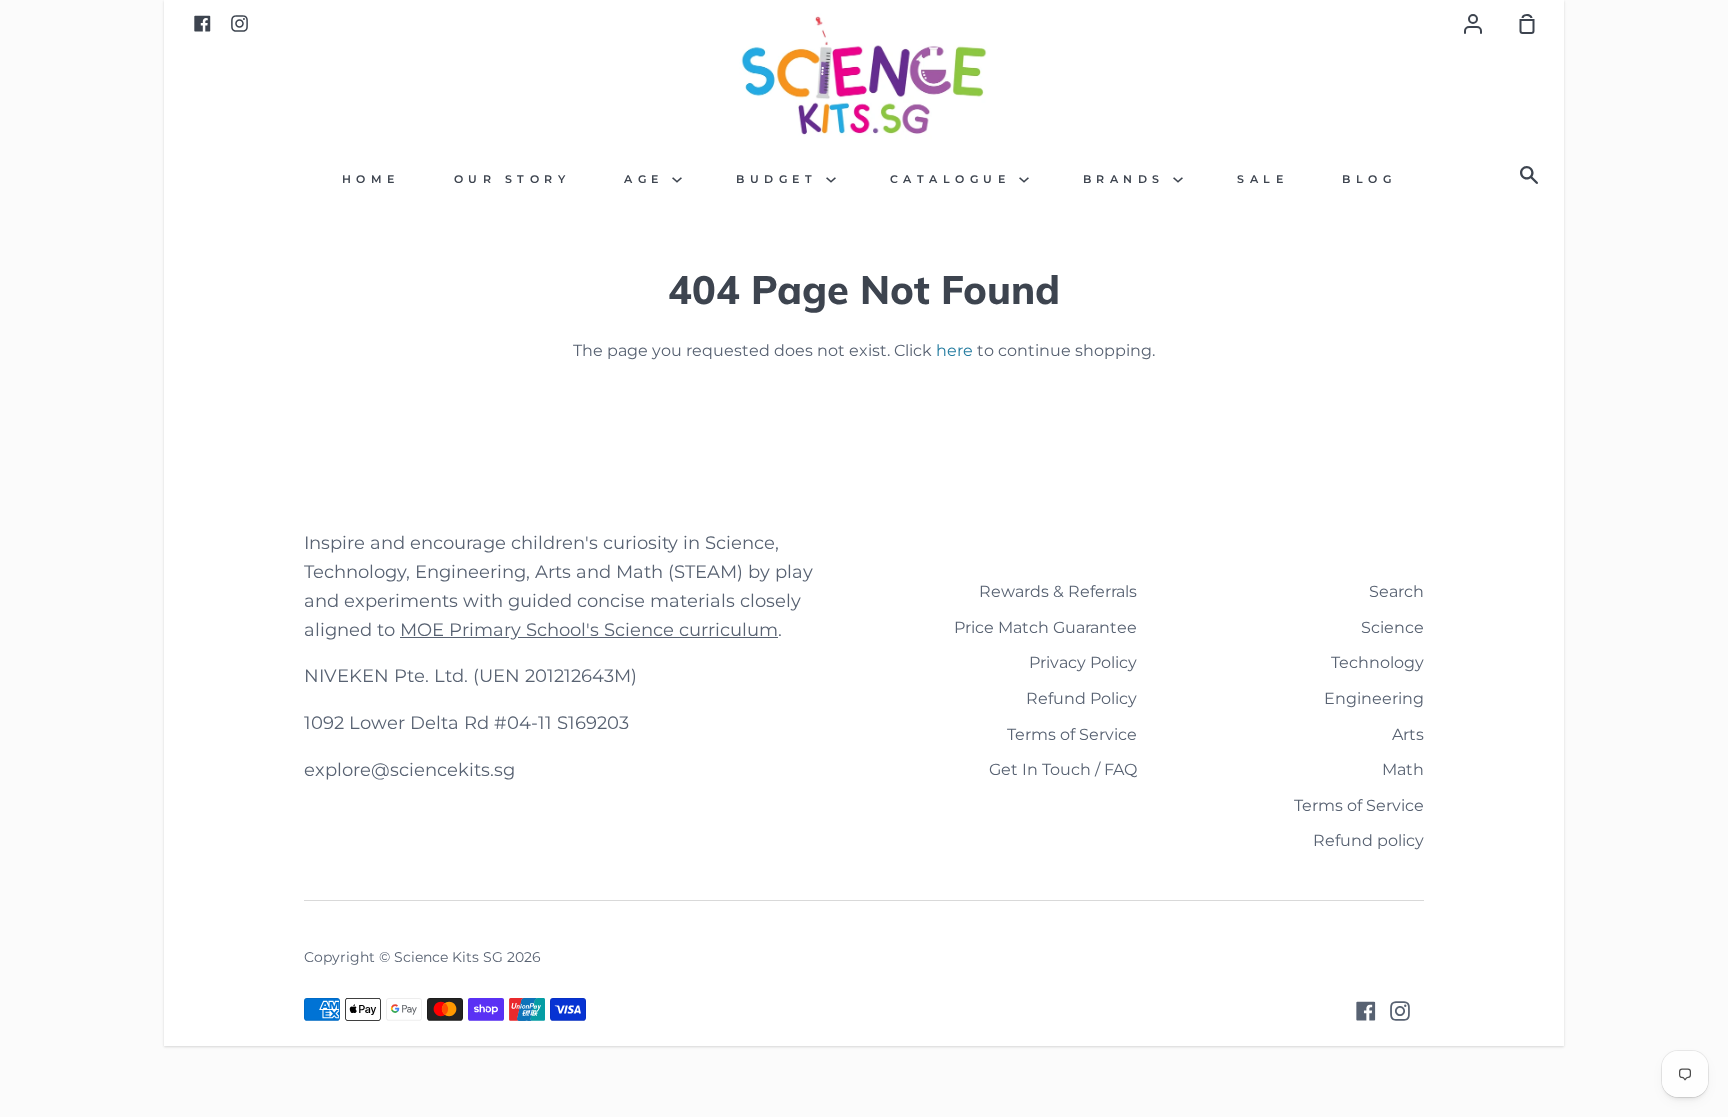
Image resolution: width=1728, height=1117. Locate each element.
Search (1396, 591)
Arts (1408, 734)
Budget (781, 179)
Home (371, 179)
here (954, 350)
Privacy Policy (1083, 662)
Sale (1262, 179)
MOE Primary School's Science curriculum (589, 630)
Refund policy (1368, 840)
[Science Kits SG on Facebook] (1366, 1011)
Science (1392, 627)
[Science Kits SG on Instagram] (1400, 1011)
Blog (1369, 179)
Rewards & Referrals (1058, 591)
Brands (1128, 179)
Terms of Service (1072, 734)
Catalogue (954, 179)
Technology (1377, 662)
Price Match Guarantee (1045, 627)
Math (1403, 769)
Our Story (512, 179)
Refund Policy (1081, 698)
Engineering (1374, 698)
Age (648, 179)
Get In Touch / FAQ (1063, 769)
